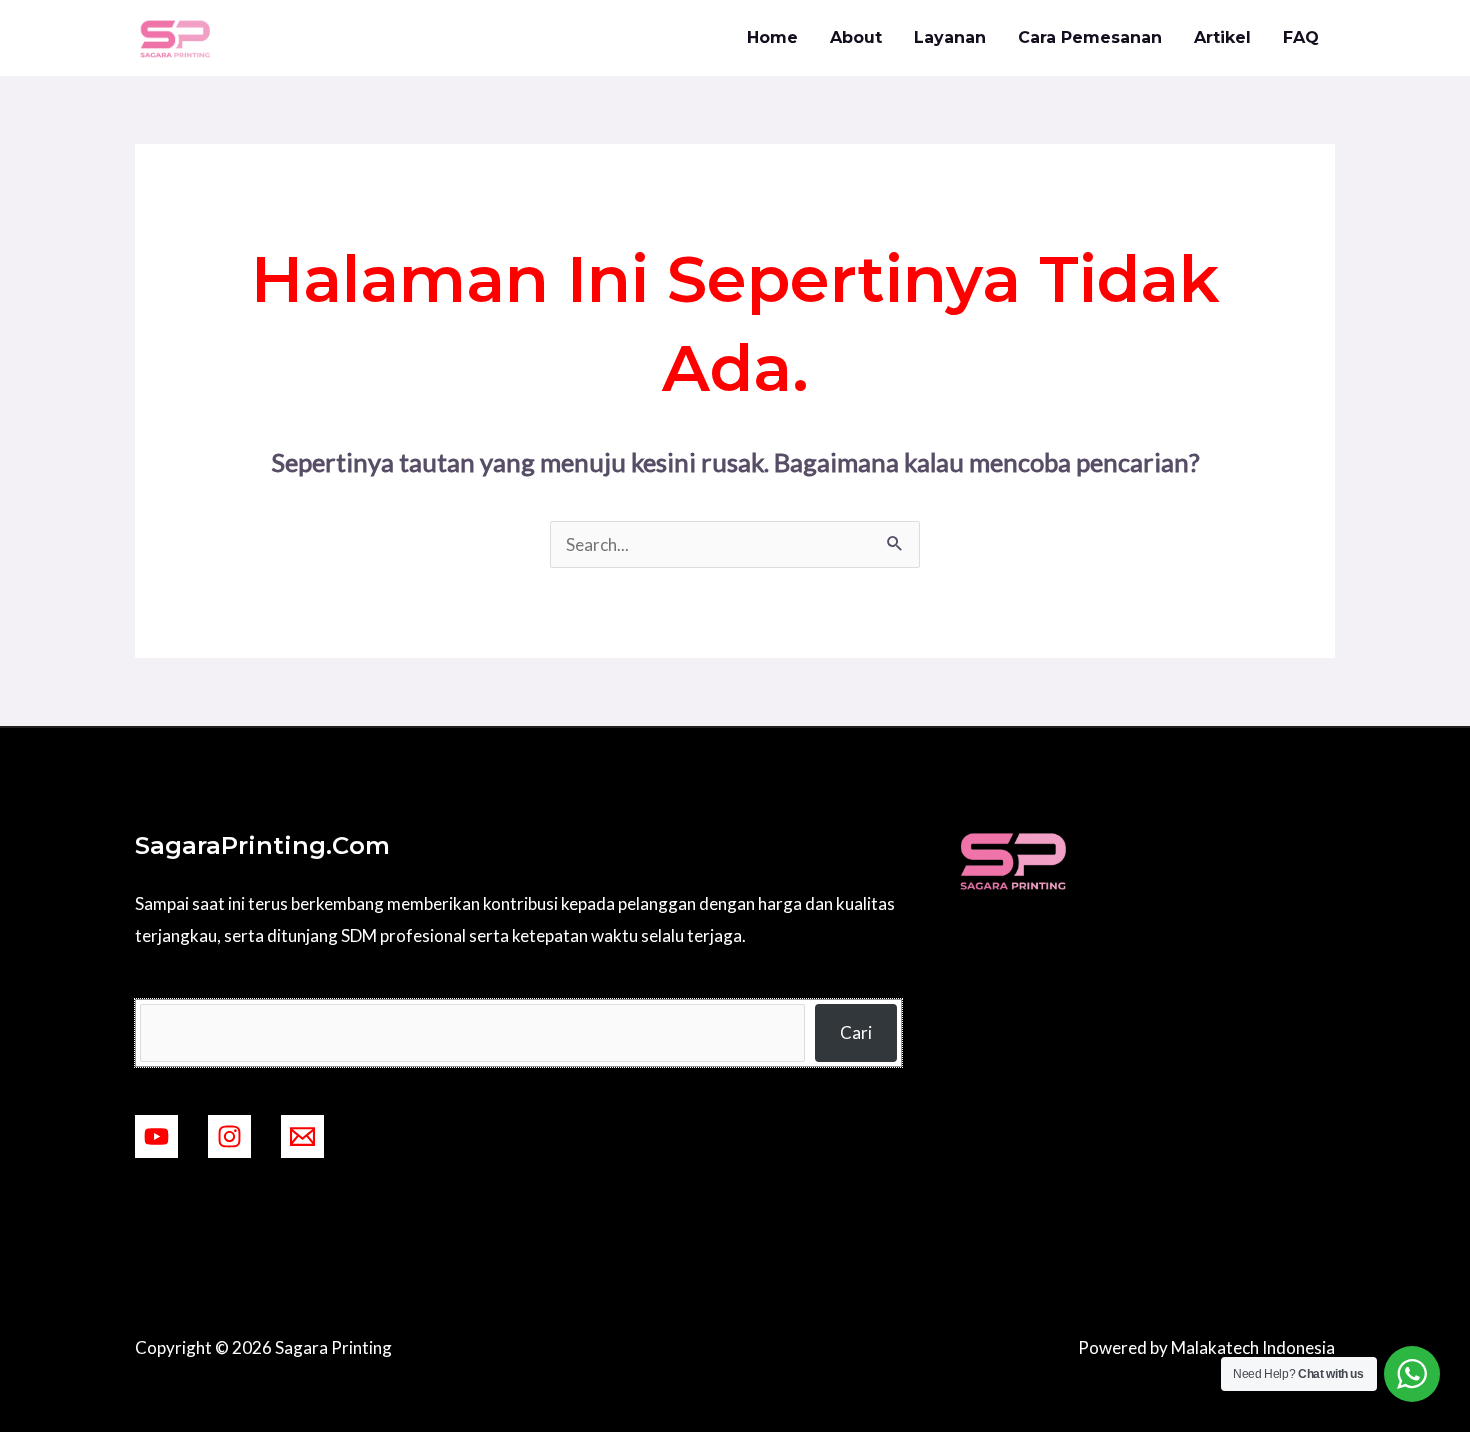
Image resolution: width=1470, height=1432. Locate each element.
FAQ (1301, 37)
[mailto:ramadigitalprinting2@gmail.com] (302, 1136)
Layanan (950, 37)
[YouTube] (156, 1136)
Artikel (1222, 37)
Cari (856, 1032)
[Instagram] (229, 1136)
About (856, 37)
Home (772, 37)
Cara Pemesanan (1090, 37)
